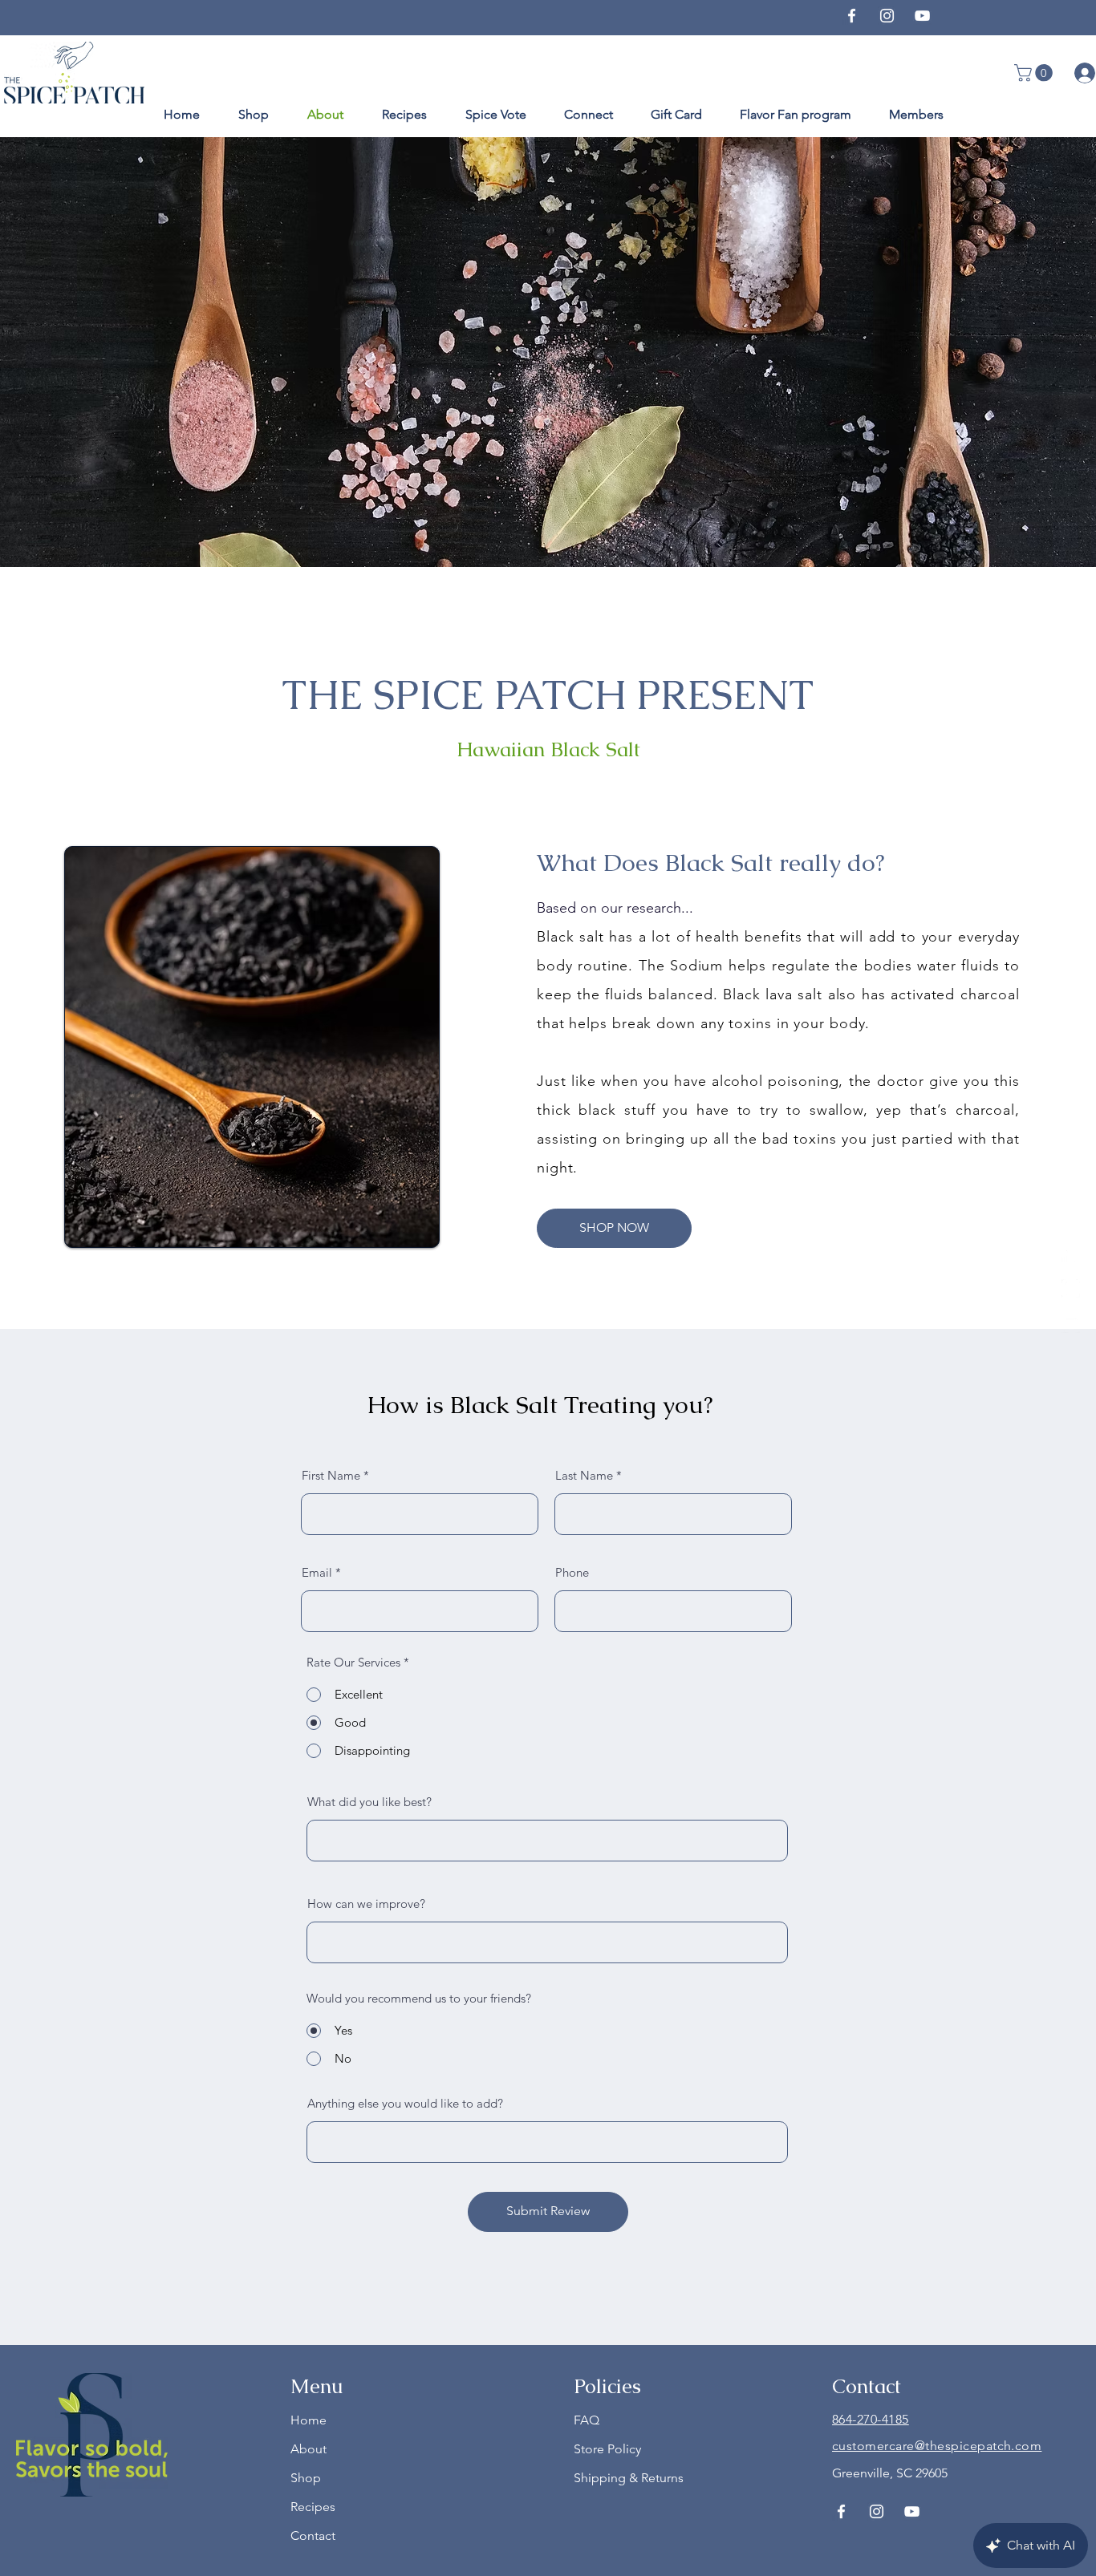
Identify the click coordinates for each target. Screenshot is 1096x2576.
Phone (572, 1572)
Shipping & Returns (629, 2478)
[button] (1035, 73)
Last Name (584, 1475)
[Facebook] (852, 16)
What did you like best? (369, 1802)
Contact (313, 2535)
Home (309, 2420)
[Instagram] (887, 16)
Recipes (313, 2507)
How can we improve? (366, 1904)
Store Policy (607, 2449)
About (309, 2449)
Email (317, 1572)
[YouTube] (922, 16)
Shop (306, 2478)
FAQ (587, 2420)
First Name (331, 1475)
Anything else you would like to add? (405, 2103)
